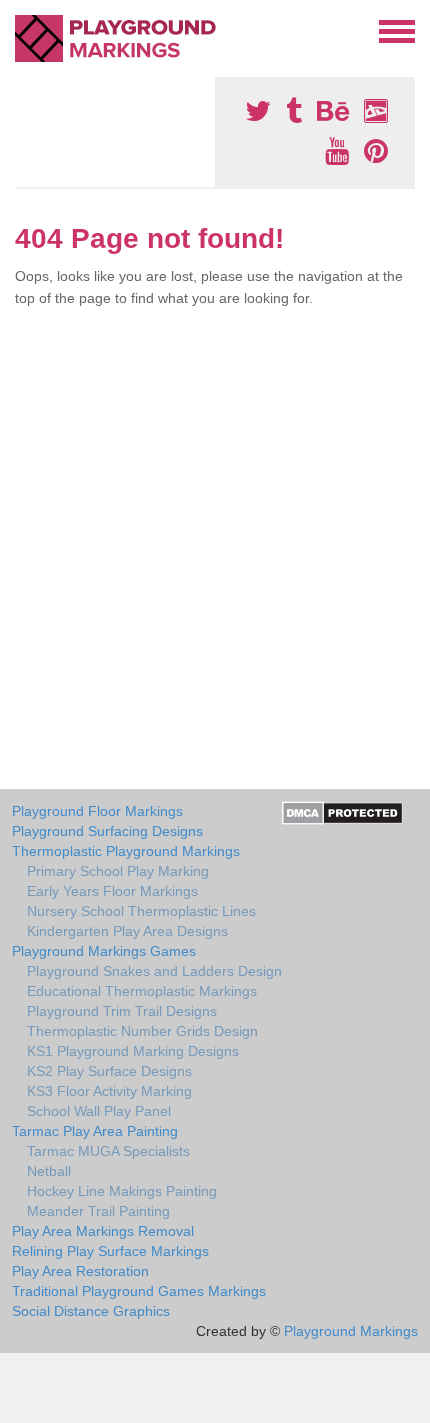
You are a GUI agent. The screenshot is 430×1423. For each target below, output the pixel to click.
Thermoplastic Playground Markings (126, 851)
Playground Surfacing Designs (107, 831)
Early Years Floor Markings (112, 891)
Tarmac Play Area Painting (95, 1131)
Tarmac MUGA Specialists (108, 1151)
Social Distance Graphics (91, 1311)
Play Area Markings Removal (103, 1231)
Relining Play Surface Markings (110, 1251)
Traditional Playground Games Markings (139, 1291)
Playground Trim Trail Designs (122, 1011)
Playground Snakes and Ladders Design (154, 971)
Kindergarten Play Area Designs (127, 931)
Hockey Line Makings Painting (122, 1191)
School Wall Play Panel (99, 1111)
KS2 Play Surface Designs (109, 1071)
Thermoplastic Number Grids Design (142, 1031)
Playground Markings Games (104, 951)
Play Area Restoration (80, 1271)
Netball (49, 1171)
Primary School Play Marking (118, 871)
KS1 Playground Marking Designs (133, 1051)
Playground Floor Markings (97, 811)
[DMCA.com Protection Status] (342, 812)
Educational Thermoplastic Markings (142, 991)
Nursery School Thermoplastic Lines (141, 911)
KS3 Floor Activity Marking (109, 1091)
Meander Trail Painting (98, 1211)
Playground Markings (351, 1331)
